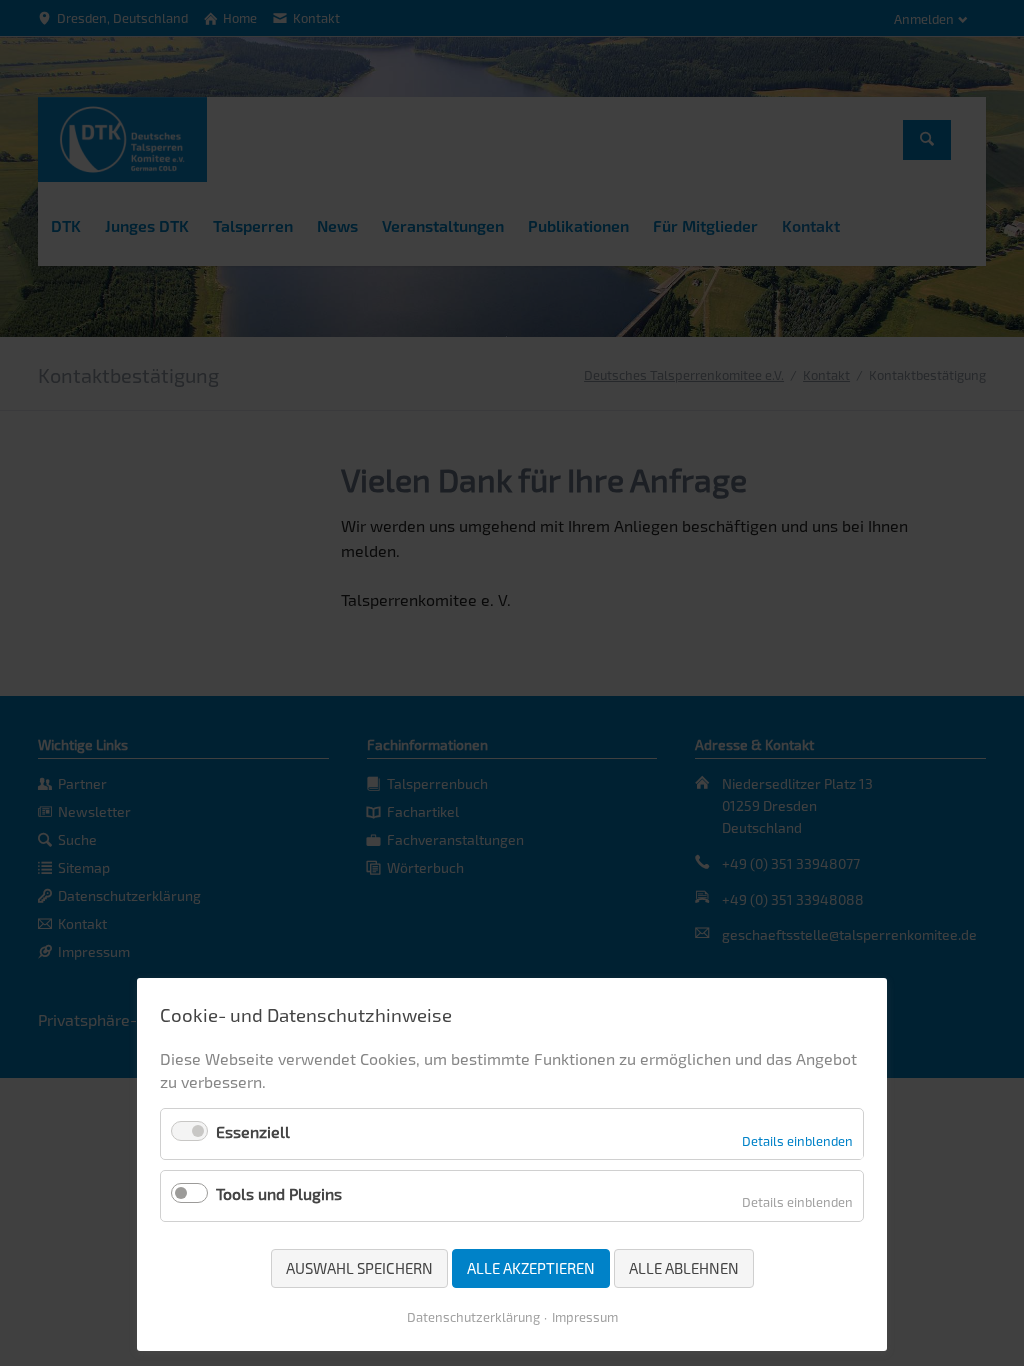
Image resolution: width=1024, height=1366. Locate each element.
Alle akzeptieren (531, 1268)
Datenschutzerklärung (473, 1317)
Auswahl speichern (359, 1268)
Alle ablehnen (684, 1268)
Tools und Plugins (279, 1193)
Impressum (585, 1317)
